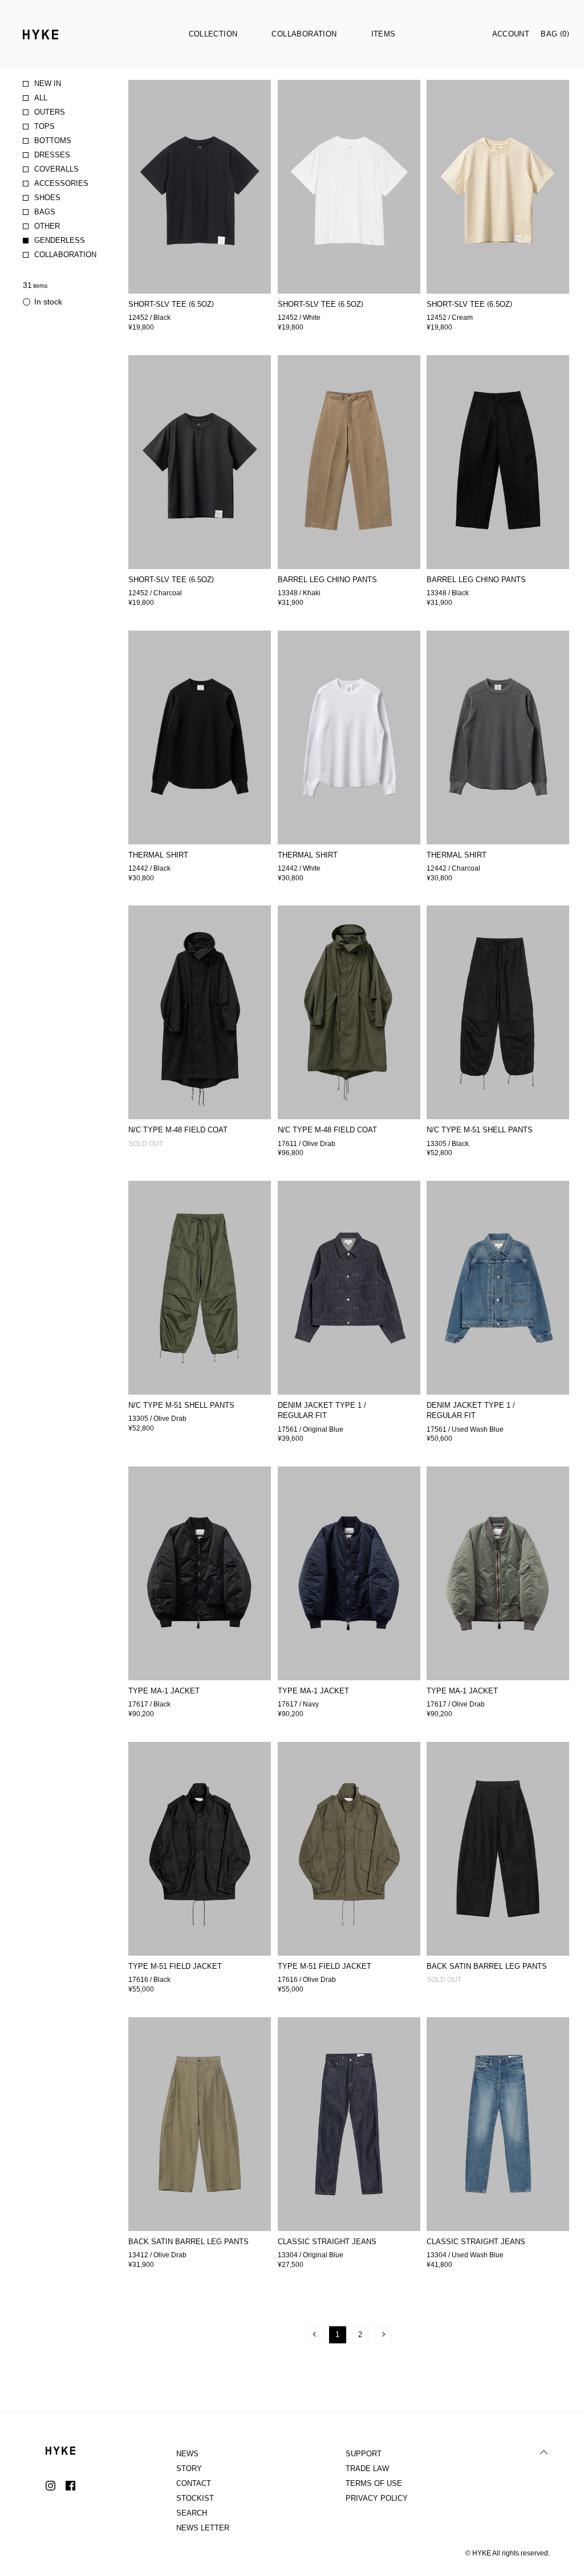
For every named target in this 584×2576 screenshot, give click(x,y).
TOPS (44, 126)
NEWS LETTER (203, 2528)
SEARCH (192, 2513)
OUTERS (50, 112)
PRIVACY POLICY (377, 2498)
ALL (41, 98)
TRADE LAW (367, 2469)
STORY (189, 2469)
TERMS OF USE (374, 2483)
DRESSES (52, 155)
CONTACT (194, 2483)
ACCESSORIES (61, 183)
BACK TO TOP (544, 2452)
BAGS (45, 212)
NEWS (187, 2454)
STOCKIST (195, 2498)
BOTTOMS (53, 141)
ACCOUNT (511, 34)
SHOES (47, 198)
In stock (48, 302)
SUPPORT (364, 2454)
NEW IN (48, 84)
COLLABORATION (65, 255)
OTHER (47, 226)
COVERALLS (56, 169)
